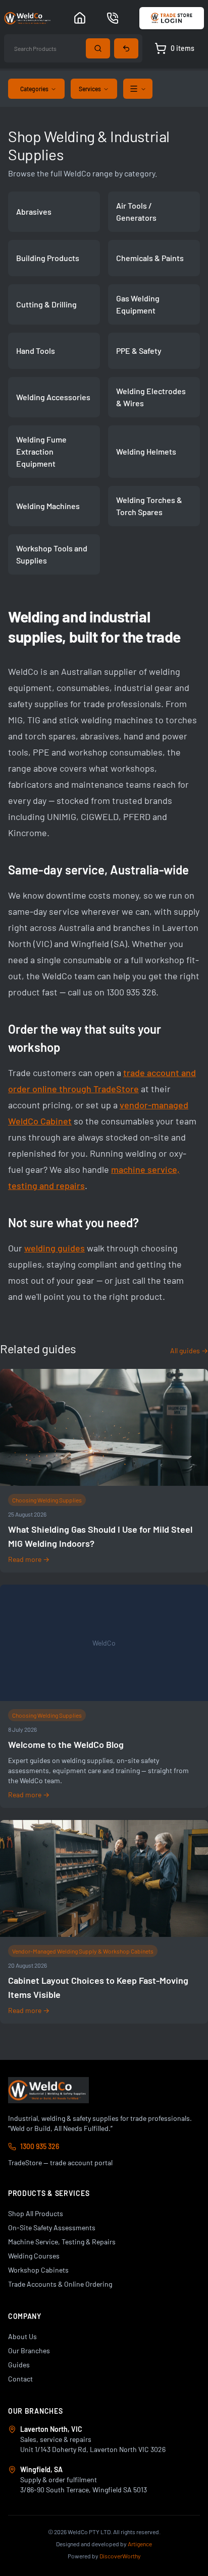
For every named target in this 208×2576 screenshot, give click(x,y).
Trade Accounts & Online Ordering (60, 2284)
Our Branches (29, 2350)
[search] (98, 48)
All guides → (189, 1350)
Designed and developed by (104, 2544)
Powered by (104, 2556)
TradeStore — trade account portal (60, 2162)
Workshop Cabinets (38, 2270)
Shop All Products (36, 2213)
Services (90, 89)
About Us (22, 2336)
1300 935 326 (40, 2146)
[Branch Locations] (113, 18)
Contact (20, 2379)
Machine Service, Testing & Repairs (62, 2242)
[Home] (80, 18)
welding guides (55, 1248)
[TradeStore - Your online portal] (172, 18)
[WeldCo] (48, 2090)
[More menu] (138, 89)
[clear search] (126, 48)
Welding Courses (34, 2256)
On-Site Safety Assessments (52, 2227)
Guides (19, 2365)
